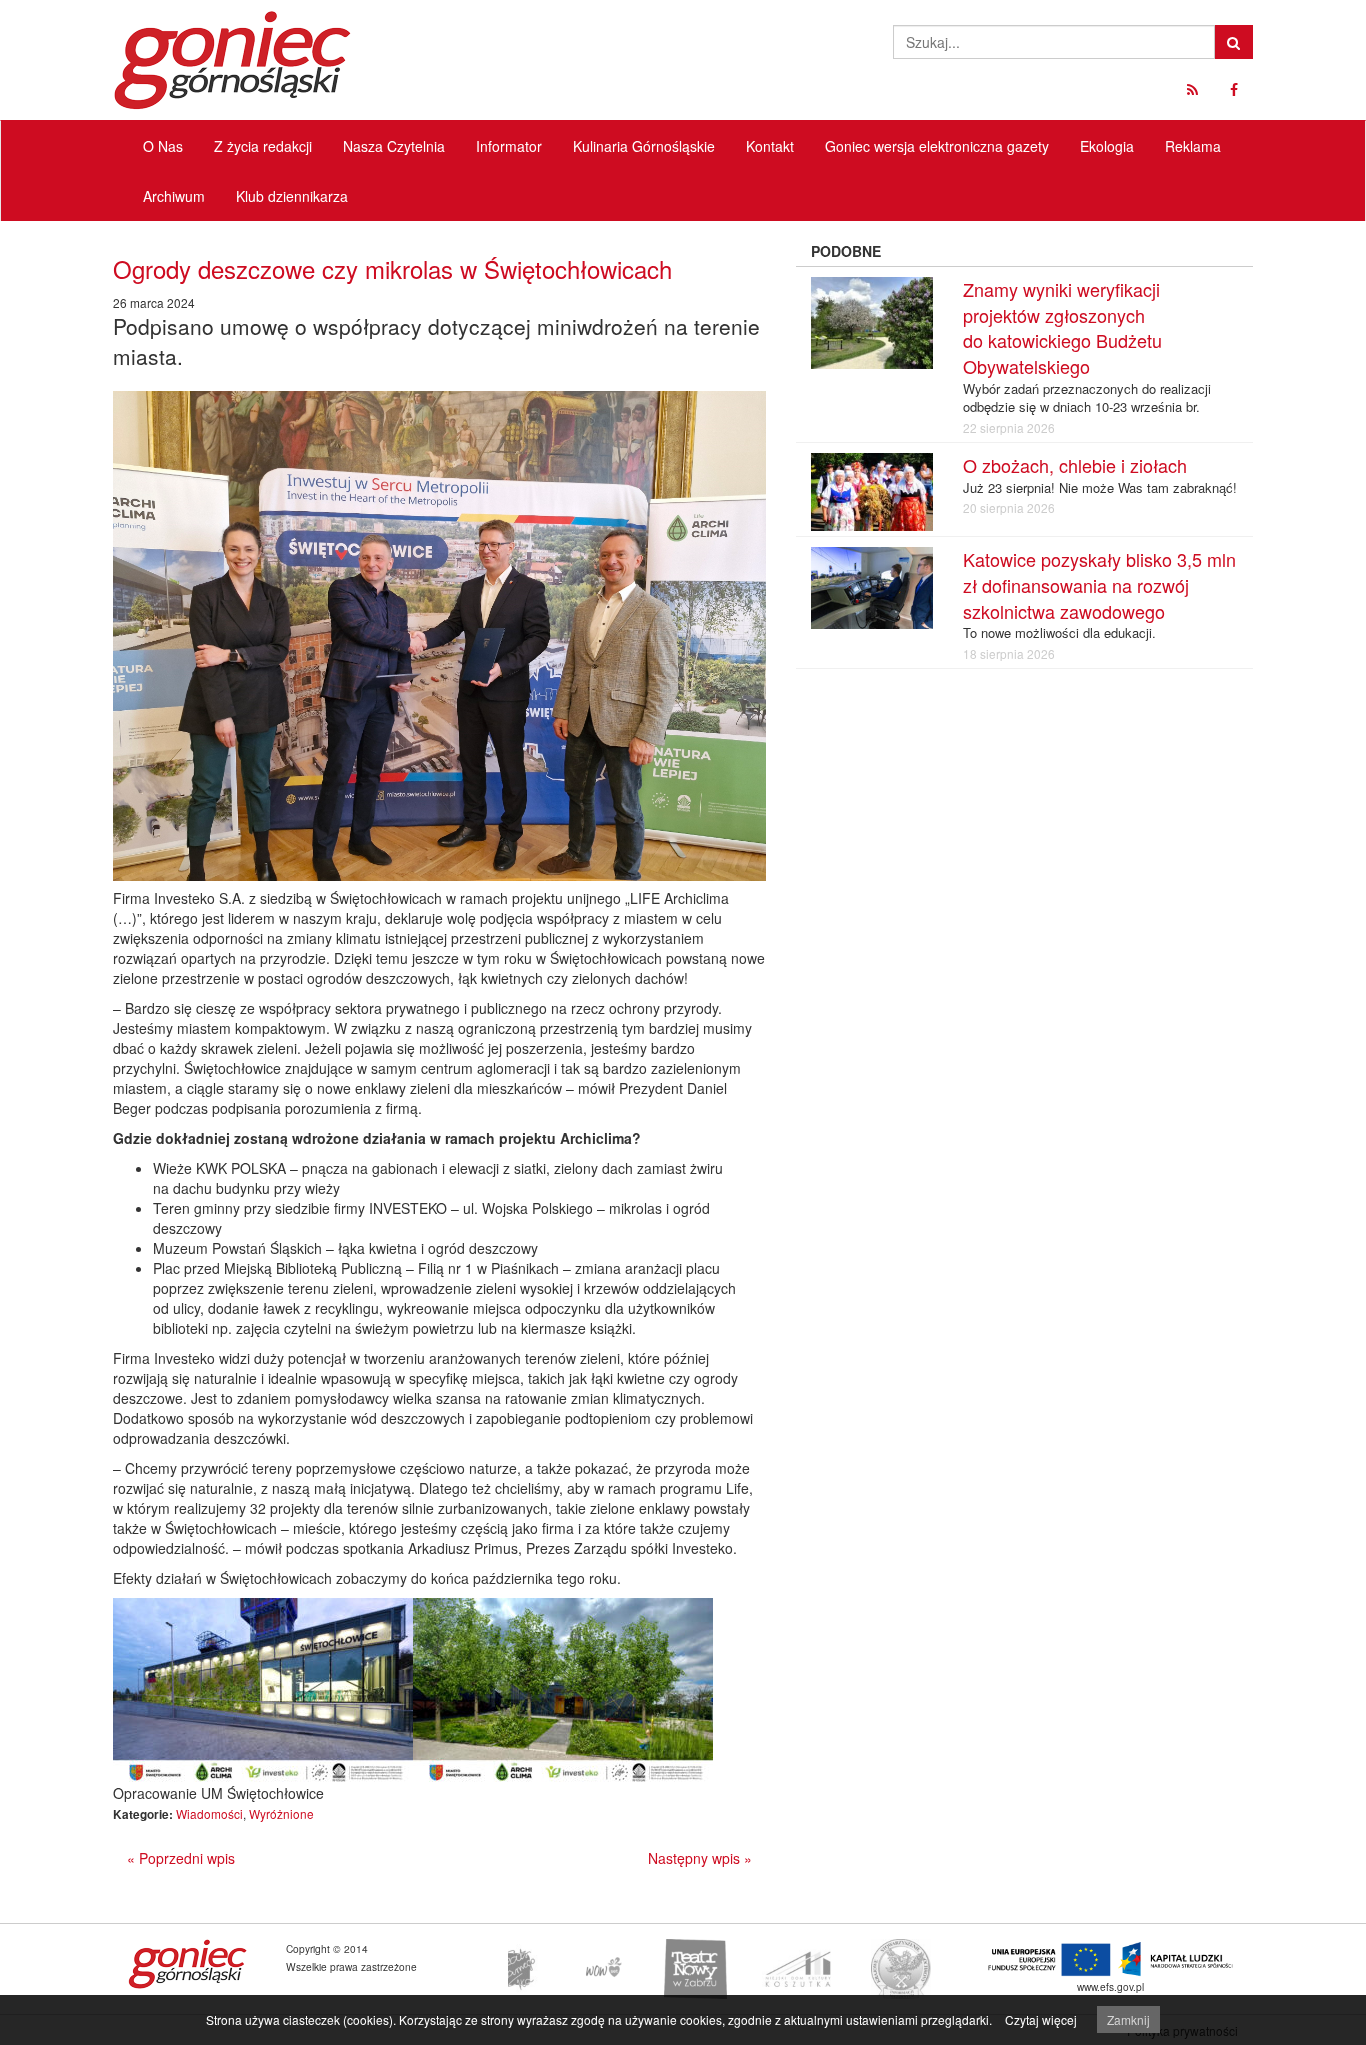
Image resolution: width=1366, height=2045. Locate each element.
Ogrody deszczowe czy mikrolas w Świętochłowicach (392, 268)
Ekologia (1107, 146)
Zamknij (1128, 2019)
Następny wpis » (700, 1858)
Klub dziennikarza (292, 196)
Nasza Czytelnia (394, 146)
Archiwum (174, 196)
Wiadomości (209, 1813)
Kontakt (770, 146)
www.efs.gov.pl (1110, 1986)
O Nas (163, 146)
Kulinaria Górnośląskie (644, 146)
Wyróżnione (281, 1813)
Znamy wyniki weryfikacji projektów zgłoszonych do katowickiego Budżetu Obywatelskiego (1062, 327)
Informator (509, 146)
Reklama (1193, 146)
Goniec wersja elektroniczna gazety (937, 146)
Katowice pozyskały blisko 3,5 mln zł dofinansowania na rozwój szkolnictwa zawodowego (1099, 584)
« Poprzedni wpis (181, 1858)
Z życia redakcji (263, 146)
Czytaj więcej (1041, 2019)
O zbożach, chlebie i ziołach (1075, 465)
